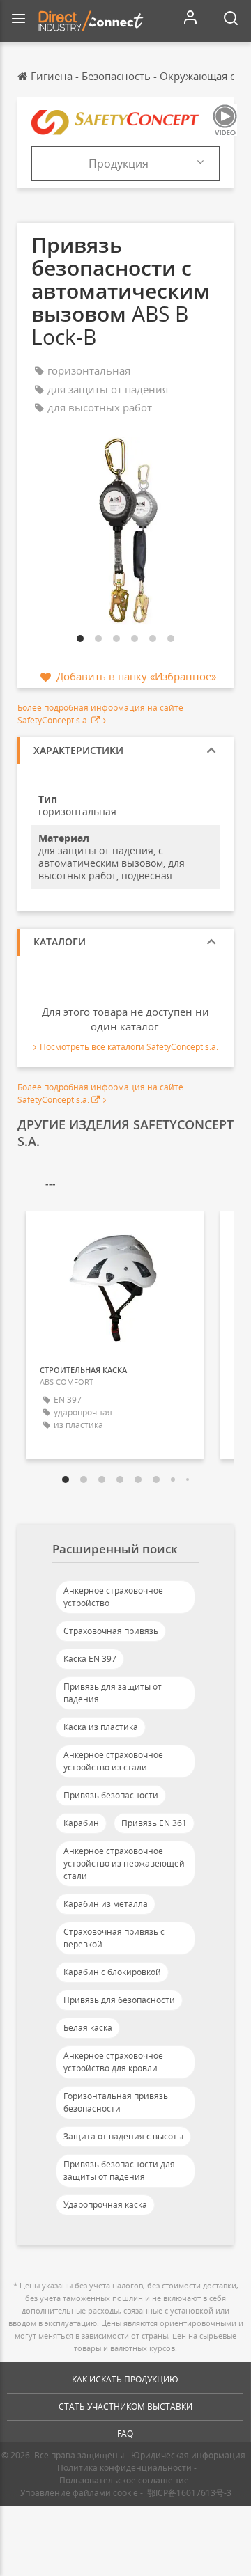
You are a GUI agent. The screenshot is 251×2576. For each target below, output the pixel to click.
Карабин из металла (106, 1904)
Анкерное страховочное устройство (113, 1597)
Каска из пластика (101, 1727)
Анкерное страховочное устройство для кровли (113, 2062)
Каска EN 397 (90, 1659)
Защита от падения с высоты (123, 2136)
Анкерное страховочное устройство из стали (113, 1761)
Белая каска (88, 2028)
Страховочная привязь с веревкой (114, 1938)
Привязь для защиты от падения (113, 1693)
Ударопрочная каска (105, 2205)
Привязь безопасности (111, 1795)
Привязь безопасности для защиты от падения (119, 2170)
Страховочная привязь (111, 1631)
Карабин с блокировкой (112, 1972)
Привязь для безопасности (119, 2000)
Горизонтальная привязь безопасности (116, 2102)
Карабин (81, 1823)
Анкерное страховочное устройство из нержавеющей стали (124, 1863)
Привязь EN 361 (154, 1823)
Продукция (119, 164)
